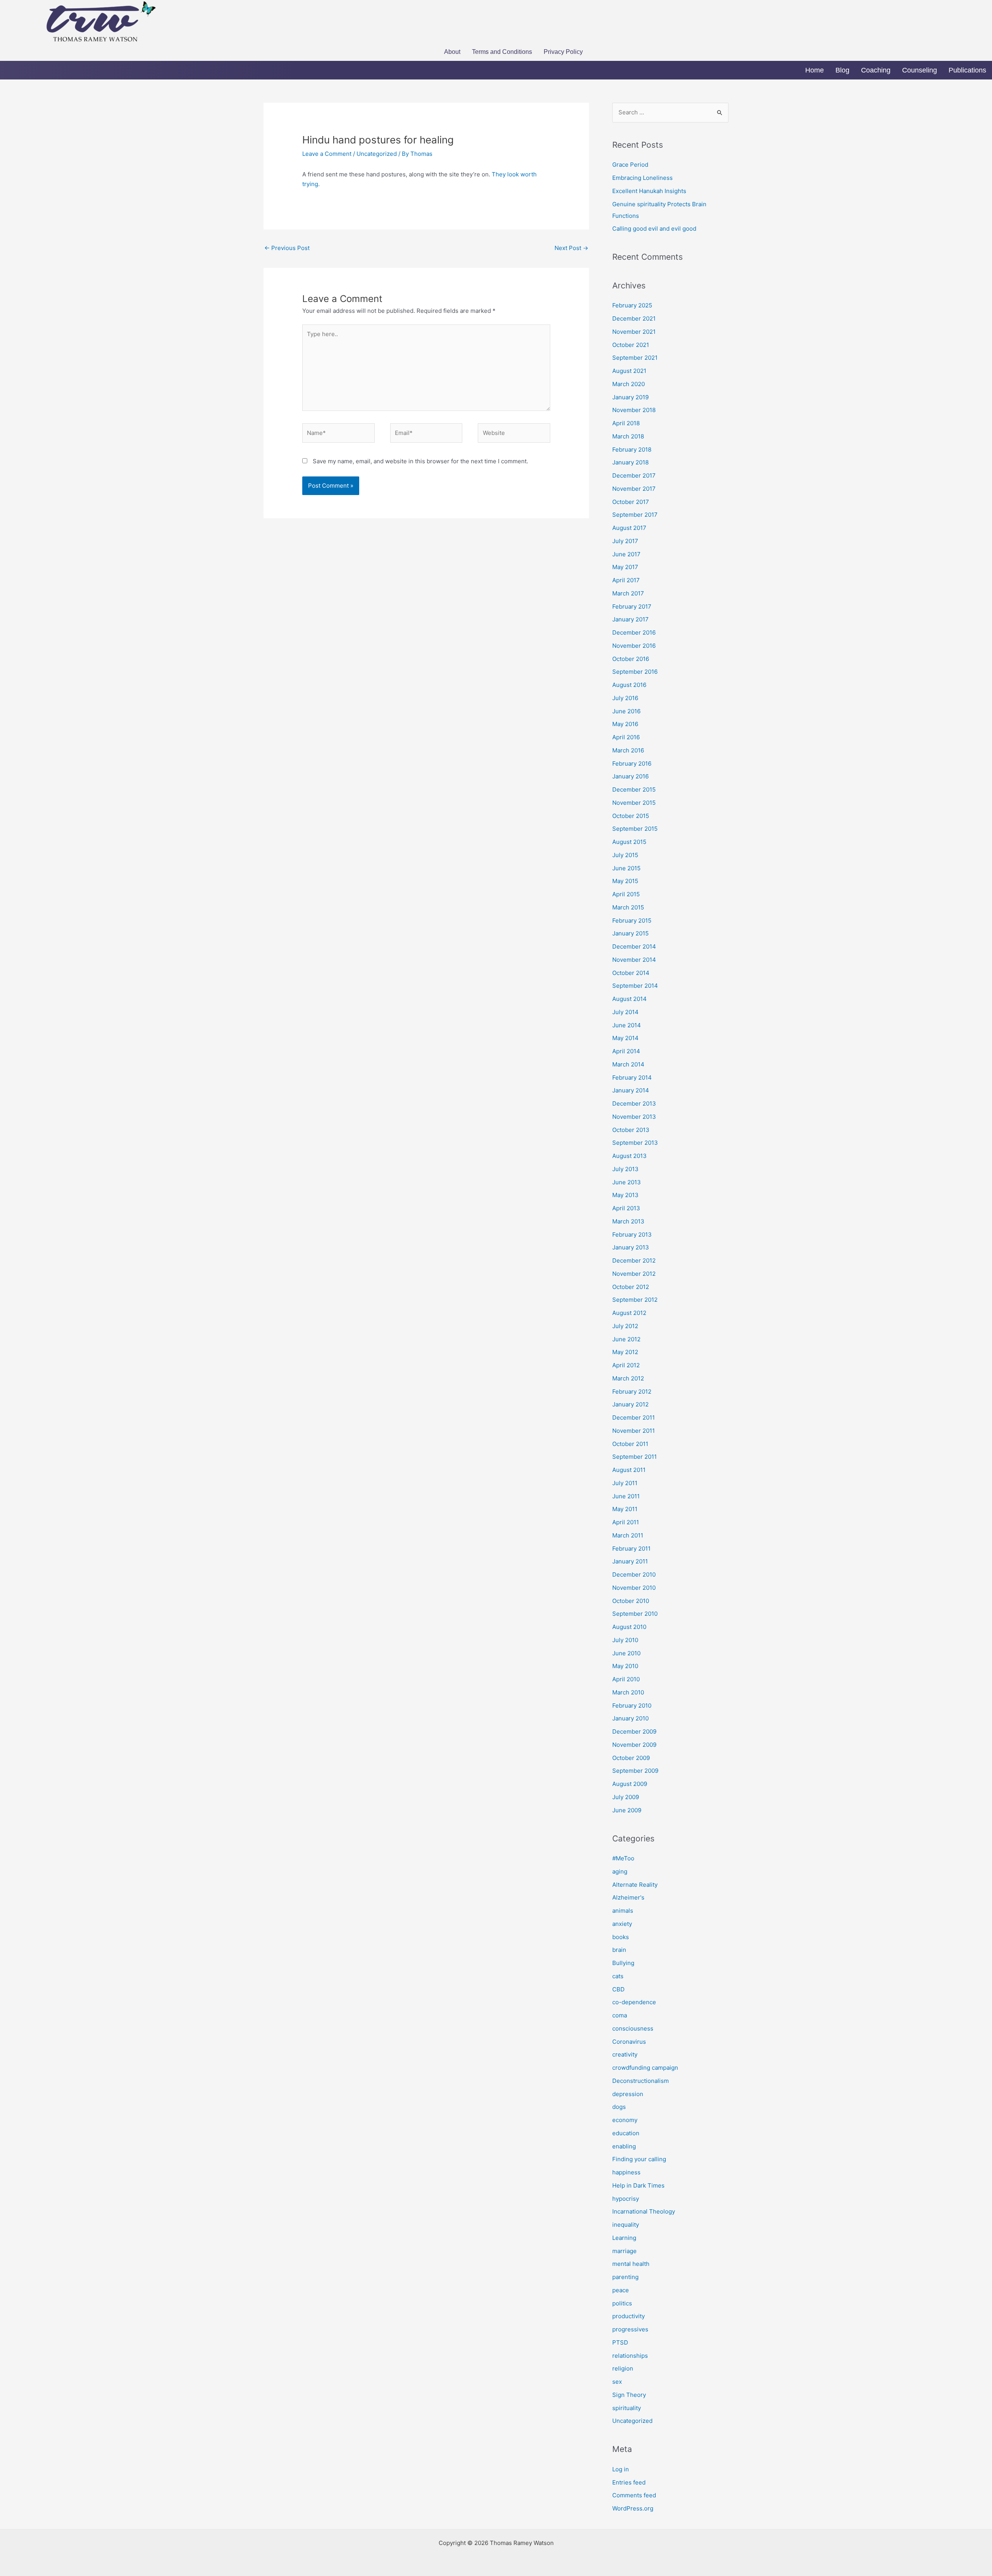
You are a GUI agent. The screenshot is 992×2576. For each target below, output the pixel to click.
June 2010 (626, 1653)
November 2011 (634, 1431)
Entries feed (629, 2482)
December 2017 (634, 475)
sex (617, 2382)
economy (625, 2120)
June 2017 (626, 554)
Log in (621, 2469)
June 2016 (626, 711)
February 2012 (632, 1392)
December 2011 (634, 1417)
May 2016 (625, 724)
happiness (626, 2172)
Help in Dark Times (638, 2185)
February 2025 (632, 305)
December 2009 (634, 1731)
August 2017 (629, 528)
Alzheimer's (628, 1897)
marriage (624, 2251)
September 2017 (635, 515)
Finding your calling (639, 2159)
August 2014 (629, 999)
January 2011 (630, 1561)
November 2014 (634, 960)
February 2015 (632, 920)
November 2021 (634, 332)
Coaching (876, 70)
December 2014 (634, 946)
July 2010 (625, 1640)
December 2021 (634, 318)
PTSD (620, 2342)
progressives (630, 2329)
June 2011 (626, 1496)
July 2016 (625, 698)
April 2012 (626, 1365)
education (626, 2133)
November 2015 (634, 803)
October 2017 (631, 502)
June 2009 (627, 1810)
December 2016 (634, 632)
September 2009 (635, 1771)
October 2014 (631, 973)
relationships (630, 2356)
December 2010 (634, 1574)
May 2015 (625, 881)
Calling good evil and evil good (654, 229)
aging (620, 1871)
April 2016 (626, 737)
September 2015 (635, 829)
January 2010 (630, 1718)
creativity (625, 2054)
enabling (624, 2146)
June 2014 (627, 1025)
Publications (967, 70)
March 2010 (628, 1692)
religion (623, 2368)
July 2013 (625, 1169)
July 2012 (625, 1326)
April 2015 (626, 894)
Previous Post (287, 248)
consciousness (633, 2028)
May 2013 (625, 1195)
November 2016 (634, 646)
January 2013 (631, 1247)
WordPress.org (633, 2508)
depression (628, 2094)
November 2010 (634, 1588)
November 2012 (634, 1274)
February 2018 (632, 449)
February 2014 (632, 1078)
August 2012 (629, 1313)
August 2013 (629, 1156)
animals (623, 1911)
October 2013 (631, 1130)
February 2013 (632, 1235)
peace (621, 2290)
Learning (624, 2238)
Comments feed (634, 2495)
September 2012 (635, 1300)
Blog (842, 70)
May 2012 (625, 1352)
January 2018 (630, 462)
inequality (626, 2225)
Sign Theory (629, 2395)
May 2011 (625, 1509)
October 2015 (631, 816)
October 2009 (631, 1758)
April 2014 (626, 1051)
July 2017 (625, 541)
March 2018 (628, 436)
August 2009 (630, 1784)
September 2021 (635, 358)
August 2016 (629, 685)
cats (618, 1976)
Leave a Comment (327, 154)
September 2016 (635, 672)
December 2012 (634, 1260)
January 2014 (631, 1090)
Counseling (920, 70)
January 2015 (630, 933)
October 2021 (631, 345)
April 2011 (626, 1522)
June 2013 (627, 1182)
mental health (631, 2264)
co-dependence (634, 2002)
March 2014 (628, 1064)
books (621, 1937)
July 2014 (625, 1012)
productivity (629, 2316)
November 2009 (634, 1745)
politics (622, 2303)
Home (815, 70)
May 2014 (625, 1038)
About (452, 52)
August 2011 (629, 1470)
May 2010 (625, 1666)
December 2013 (634, 1103)
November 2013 (634, 1117)
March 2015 (628, 907)
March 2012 (628, 1378)
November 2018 (634, 410)
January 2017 (630, 619)
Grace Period (630, 165)
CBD (618, 1989)
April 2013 (626, 1208)
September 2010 (635, 1614)
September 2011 (635, 1457)
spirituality (627, 2408)
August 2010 (629, 1627)
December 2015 (634, 789)
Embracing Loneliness (642, 178)
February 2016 (632, 763)
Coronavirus (629, 2042)
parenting (625, 2277)
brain (619, 1950)
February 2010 (632, 1706)
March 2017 (628, 593)
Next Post (571, 248)
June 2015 (626, 868)
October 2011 (630, 1444)
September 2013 (635, 1143)
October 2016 (631, 659)
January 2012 (630, 1404)
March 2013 (628, 1221)
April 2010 (626, 1679)
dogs (619, 2107)
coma (620, 2015)
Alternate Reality (635, 1885)
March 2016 (628, 750)
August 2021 (629, 371)
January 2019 (630, 397)
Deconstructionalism (641, 2081)
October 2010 (631, 1601)
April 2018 (626, 423)
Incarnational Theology (644, 2211)
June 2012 (626, 1339)
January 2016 (630, 776)
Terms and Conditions (502, 52)
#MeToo (623, 1858)
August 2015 (629, 842)
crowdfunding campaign (645, 2068)
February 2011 (631, 1549)
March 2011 (628, 1535)
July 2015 (625, 855)
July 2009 (626, 1797)
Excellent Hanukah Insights (649, 191)
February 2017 (632, 606)
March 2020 (629, 384)
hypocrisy (626, 2199)
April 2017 (626, 580)
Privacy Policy (563, 52)
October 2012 (631, 1287)
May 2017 (625, 567)
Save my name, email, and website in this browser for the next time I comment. (420, 461)
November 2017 (634, 489)
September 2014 (635, 986)
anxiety (622, 1924)
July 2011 (625, 1483)
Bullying (623, 1963)
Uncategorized (377, 154)
